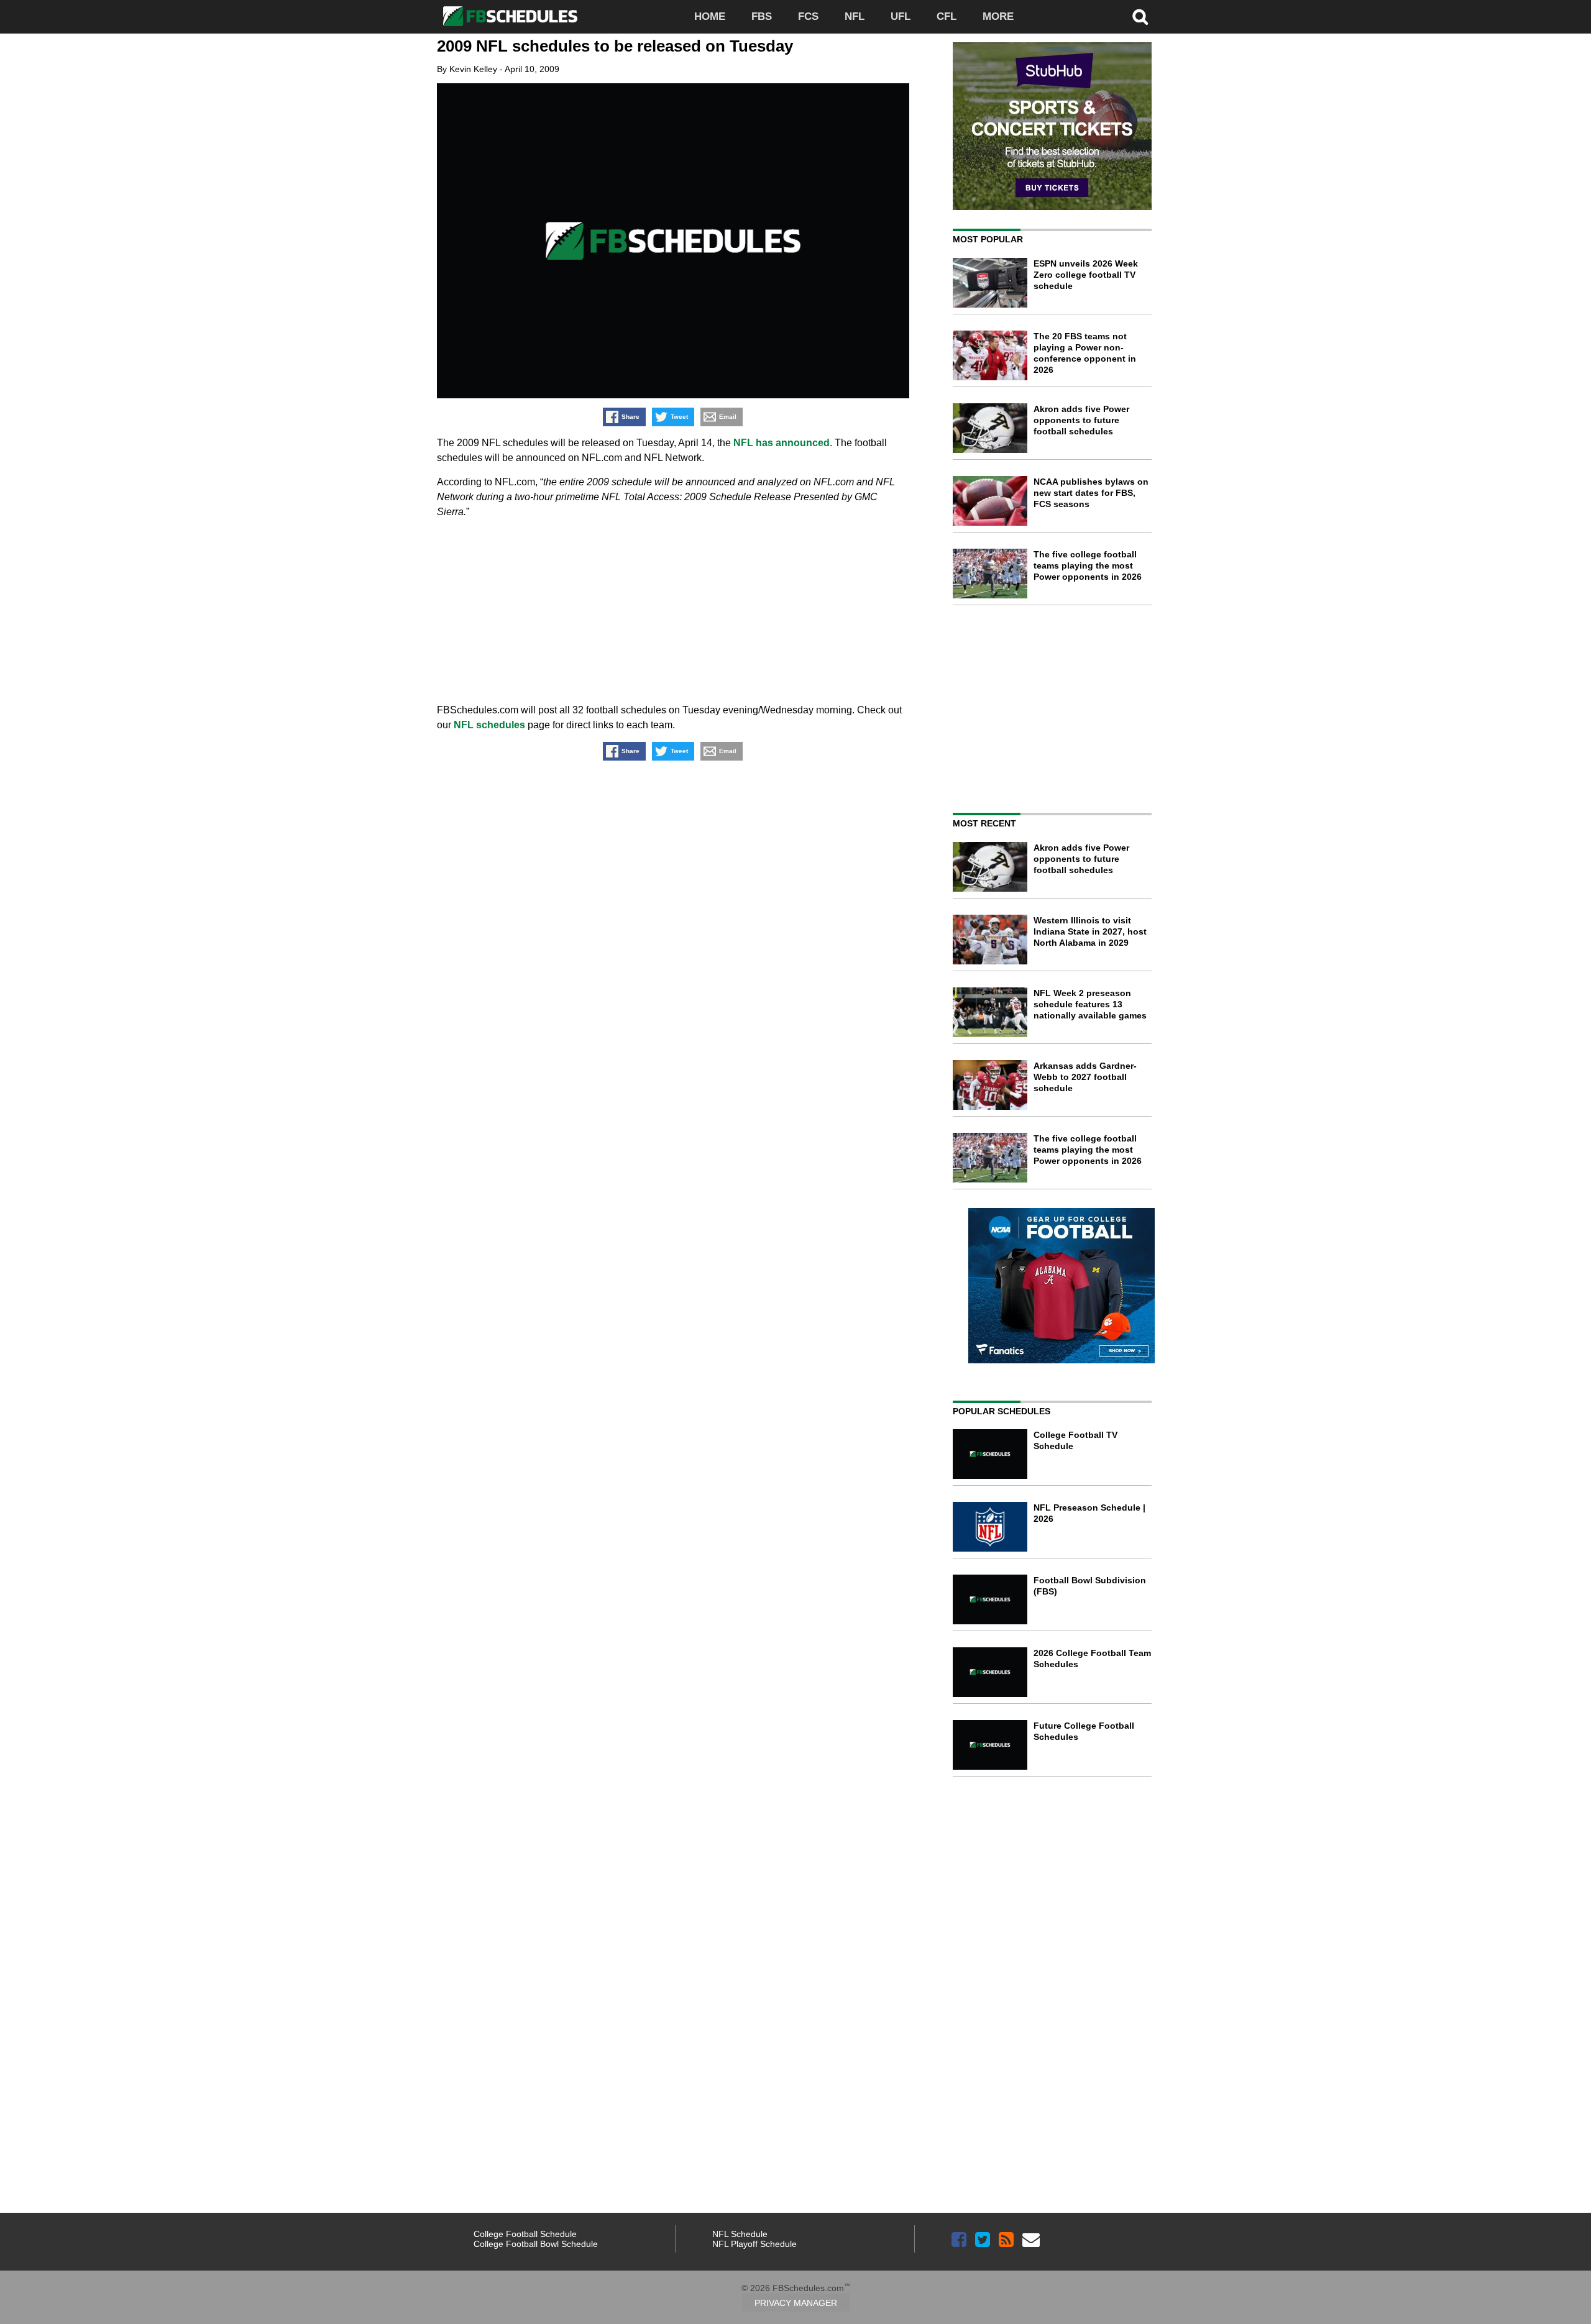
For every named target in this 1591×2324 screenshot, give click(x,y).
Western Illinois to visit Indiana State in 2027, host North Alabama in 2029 (1090, 931)
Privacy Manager (796, 2303)
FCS (808, 16)
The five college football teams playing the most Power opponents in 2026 (1088, 565)
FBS (762, 16)
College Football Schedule (525, 2234)
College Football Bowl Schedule (536, 2244)
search (1140, 17)
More (998, 16)
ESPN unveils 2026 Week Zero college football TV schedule (1086, 275)
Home (710, 16)
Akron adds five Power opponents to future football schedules (1081, 420)
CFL (947, 16)
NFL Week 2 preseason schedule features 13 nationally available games (1090, 1004)
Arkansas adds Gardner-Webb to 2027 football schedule (1085, 1077)
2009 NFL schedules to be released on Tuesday (615, 46)
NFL (855, 16)
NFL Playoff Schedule (754, 2244)
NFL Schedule (740, 2234)
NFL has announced (782, 443)
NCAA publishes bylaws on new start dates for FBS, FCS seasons (1091, 493)
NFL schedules (489, 725)
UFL (901, 16)
